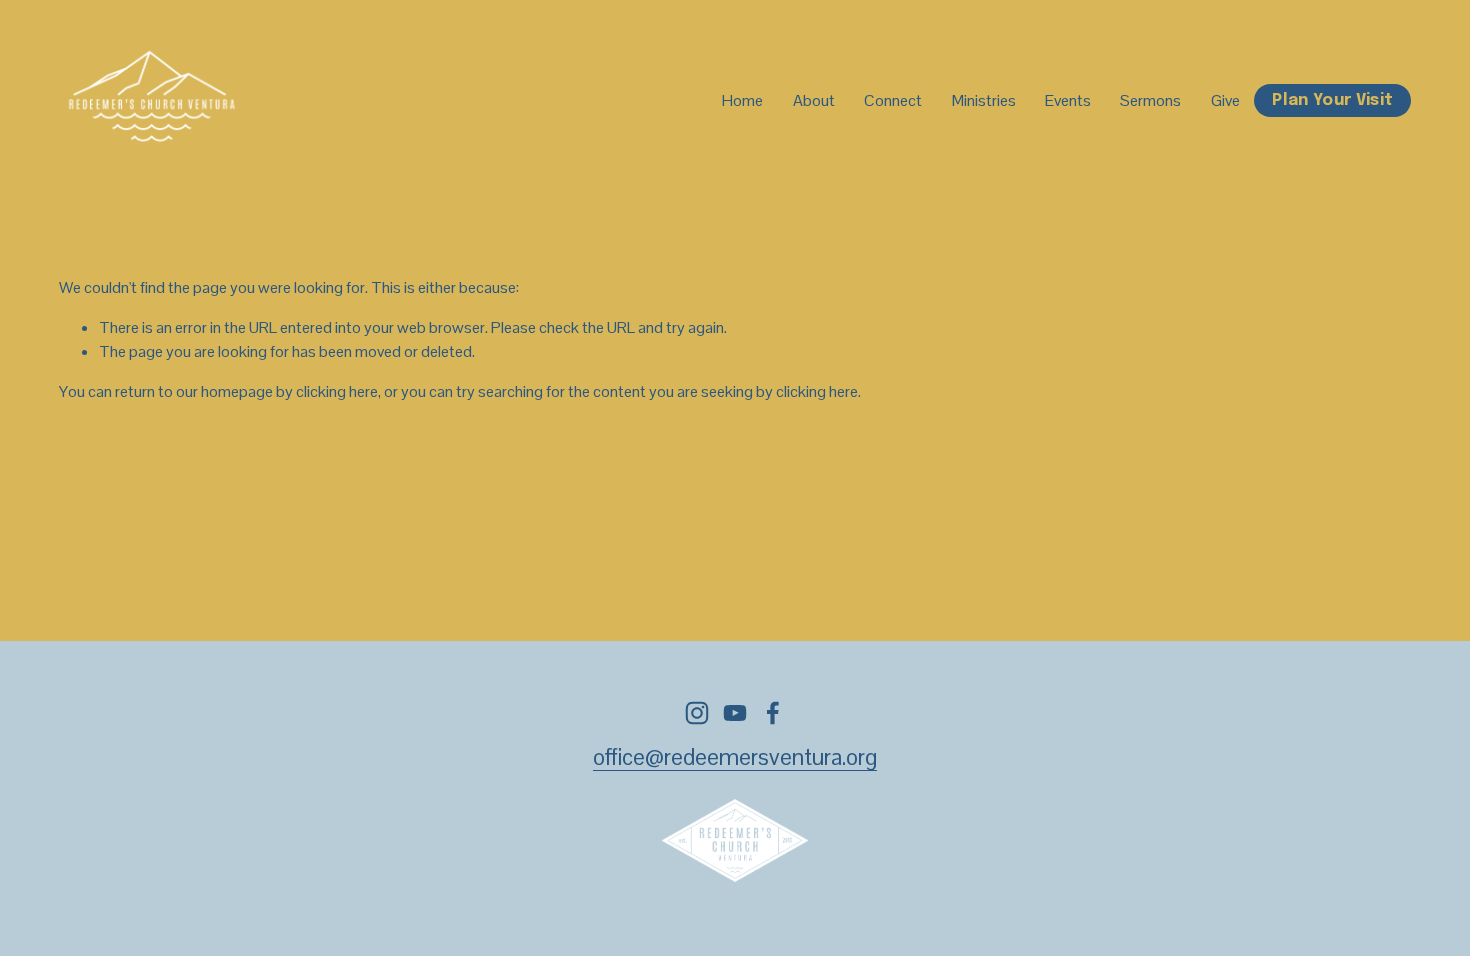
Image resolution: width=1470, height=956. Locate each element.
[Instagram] (697, 713)
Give (1225, 100)
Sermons (1150, 100)
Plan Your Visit (1332, 100)
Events (1068, 100)
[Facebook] (773, 713)
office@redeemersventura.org (735, 757)
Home (742, 100)
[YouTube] (735, 713)
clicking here (337, 391)
